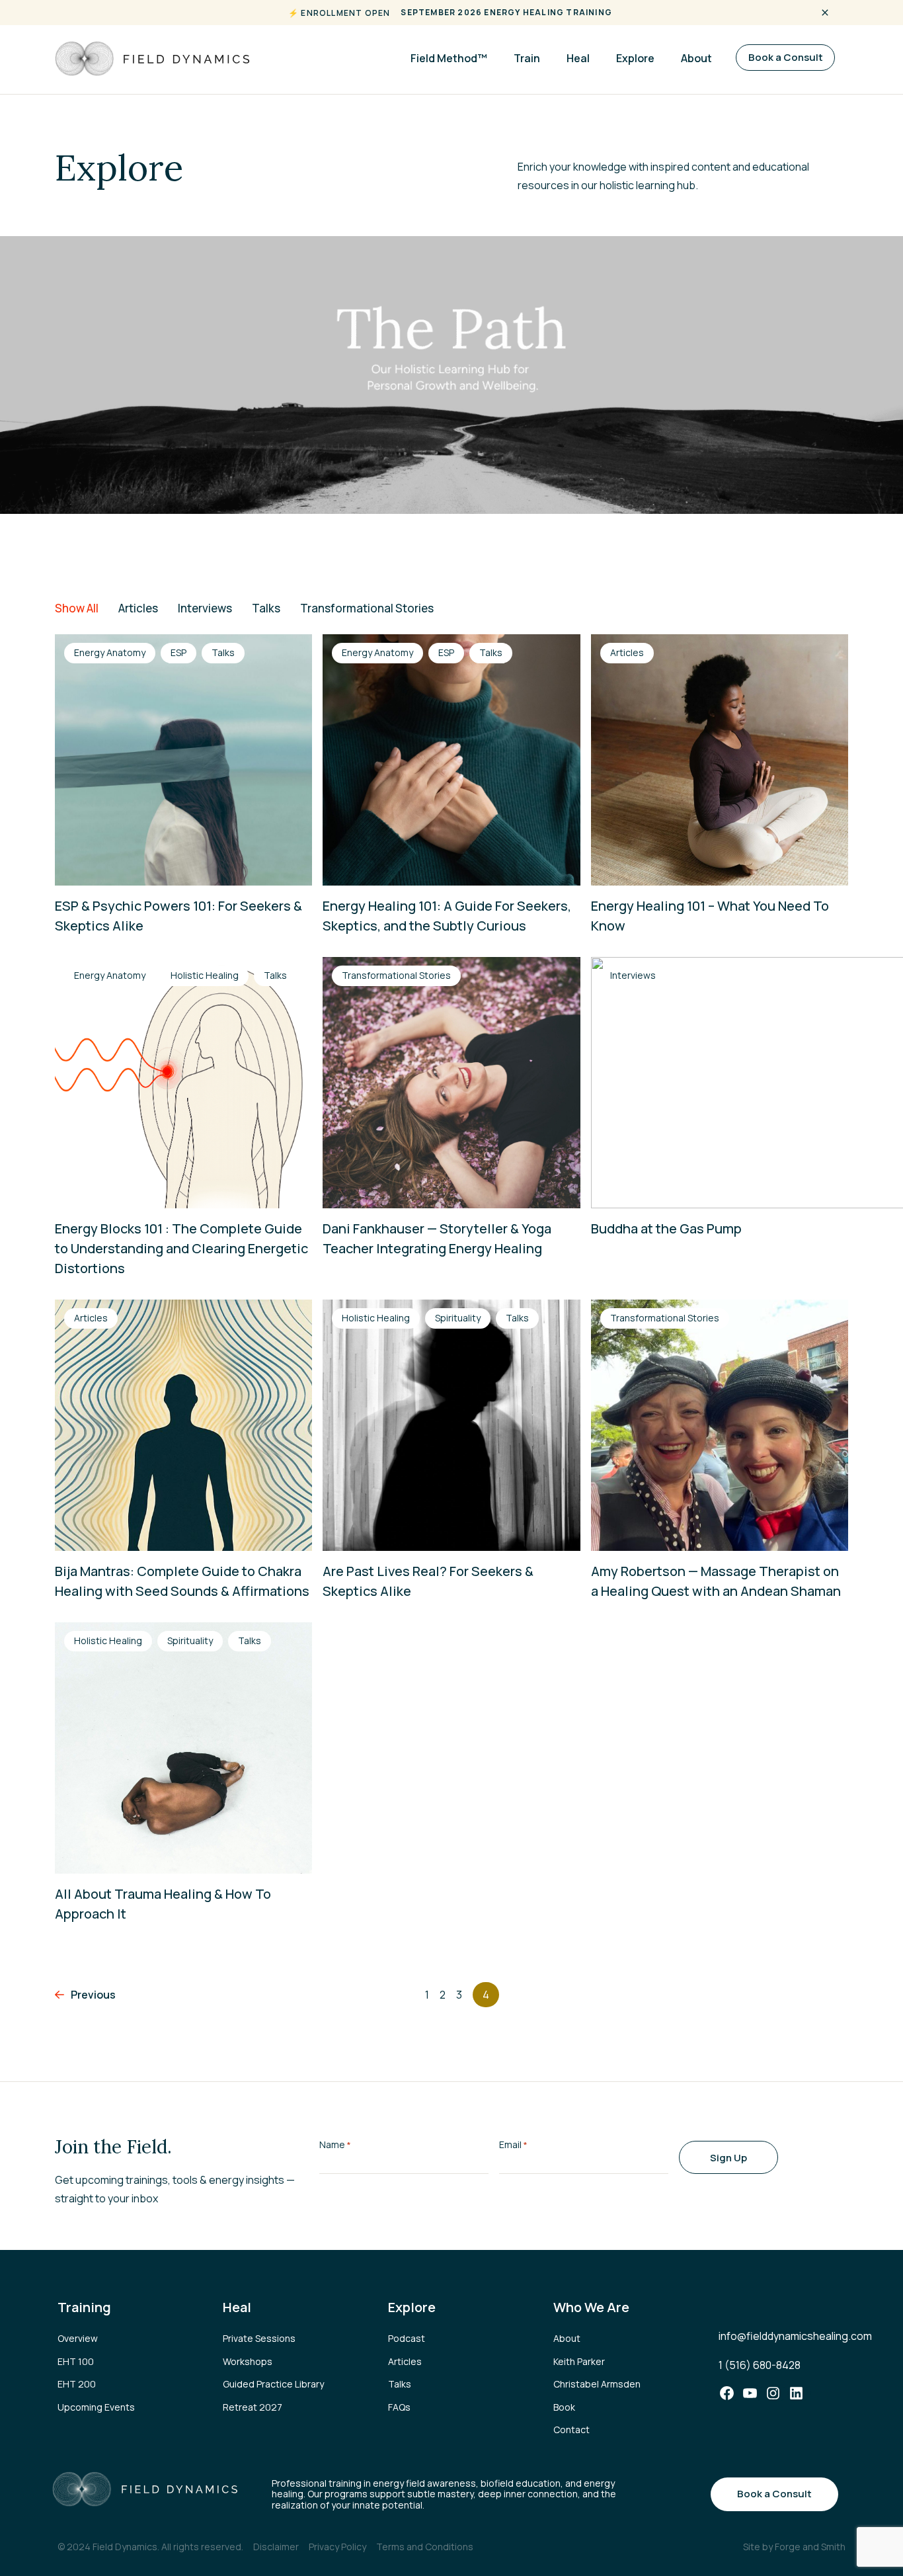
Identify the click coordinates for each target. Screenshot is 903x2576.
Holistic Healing (205, 975)
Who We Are (591, 2307)
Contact (571, 2430)
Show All (77, 608)
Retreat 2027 (253, 2407)
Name (335, 2144)
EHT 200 (77, 2384)
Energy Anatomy (110, 652)
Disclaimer (276, 2547)
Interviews (205, 608)
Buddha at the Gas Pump (666, 1228)
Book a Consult (786, 57)
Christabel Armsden (597, 2384)
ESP (178, 652)
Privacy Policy (337, 2547)
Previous (93, 1995)
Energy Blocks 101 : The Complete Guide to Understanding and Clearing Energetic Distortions (181, 1248)
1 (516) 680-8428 (760, 2365)
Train (527, 58)
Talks (266, 608)
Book (564, 2407)
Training (84, 2307)
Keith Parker (579, 2361)
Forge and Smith (810, 2547)
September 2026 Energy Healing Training (506, 12)
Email (513, 2144)
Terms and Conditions (425, 2547)
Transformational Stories (367, 608)
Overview (78, 2338)
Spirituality (458, 1318)
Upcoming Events (96, 2407)
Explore (635, 58)
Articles (138, 608)
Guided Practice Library (273, 2384)
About (696, 58)
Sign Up (728, 2158)
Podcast (407, 2338)
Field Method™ (449, 58)
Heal (578, 58)
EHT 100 (76, 2361)
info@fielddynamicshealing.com (795, 2336)
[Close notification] (825, 13)
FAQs (399, 2407)
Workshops (248, 2361)
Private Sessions (259, 2338)
